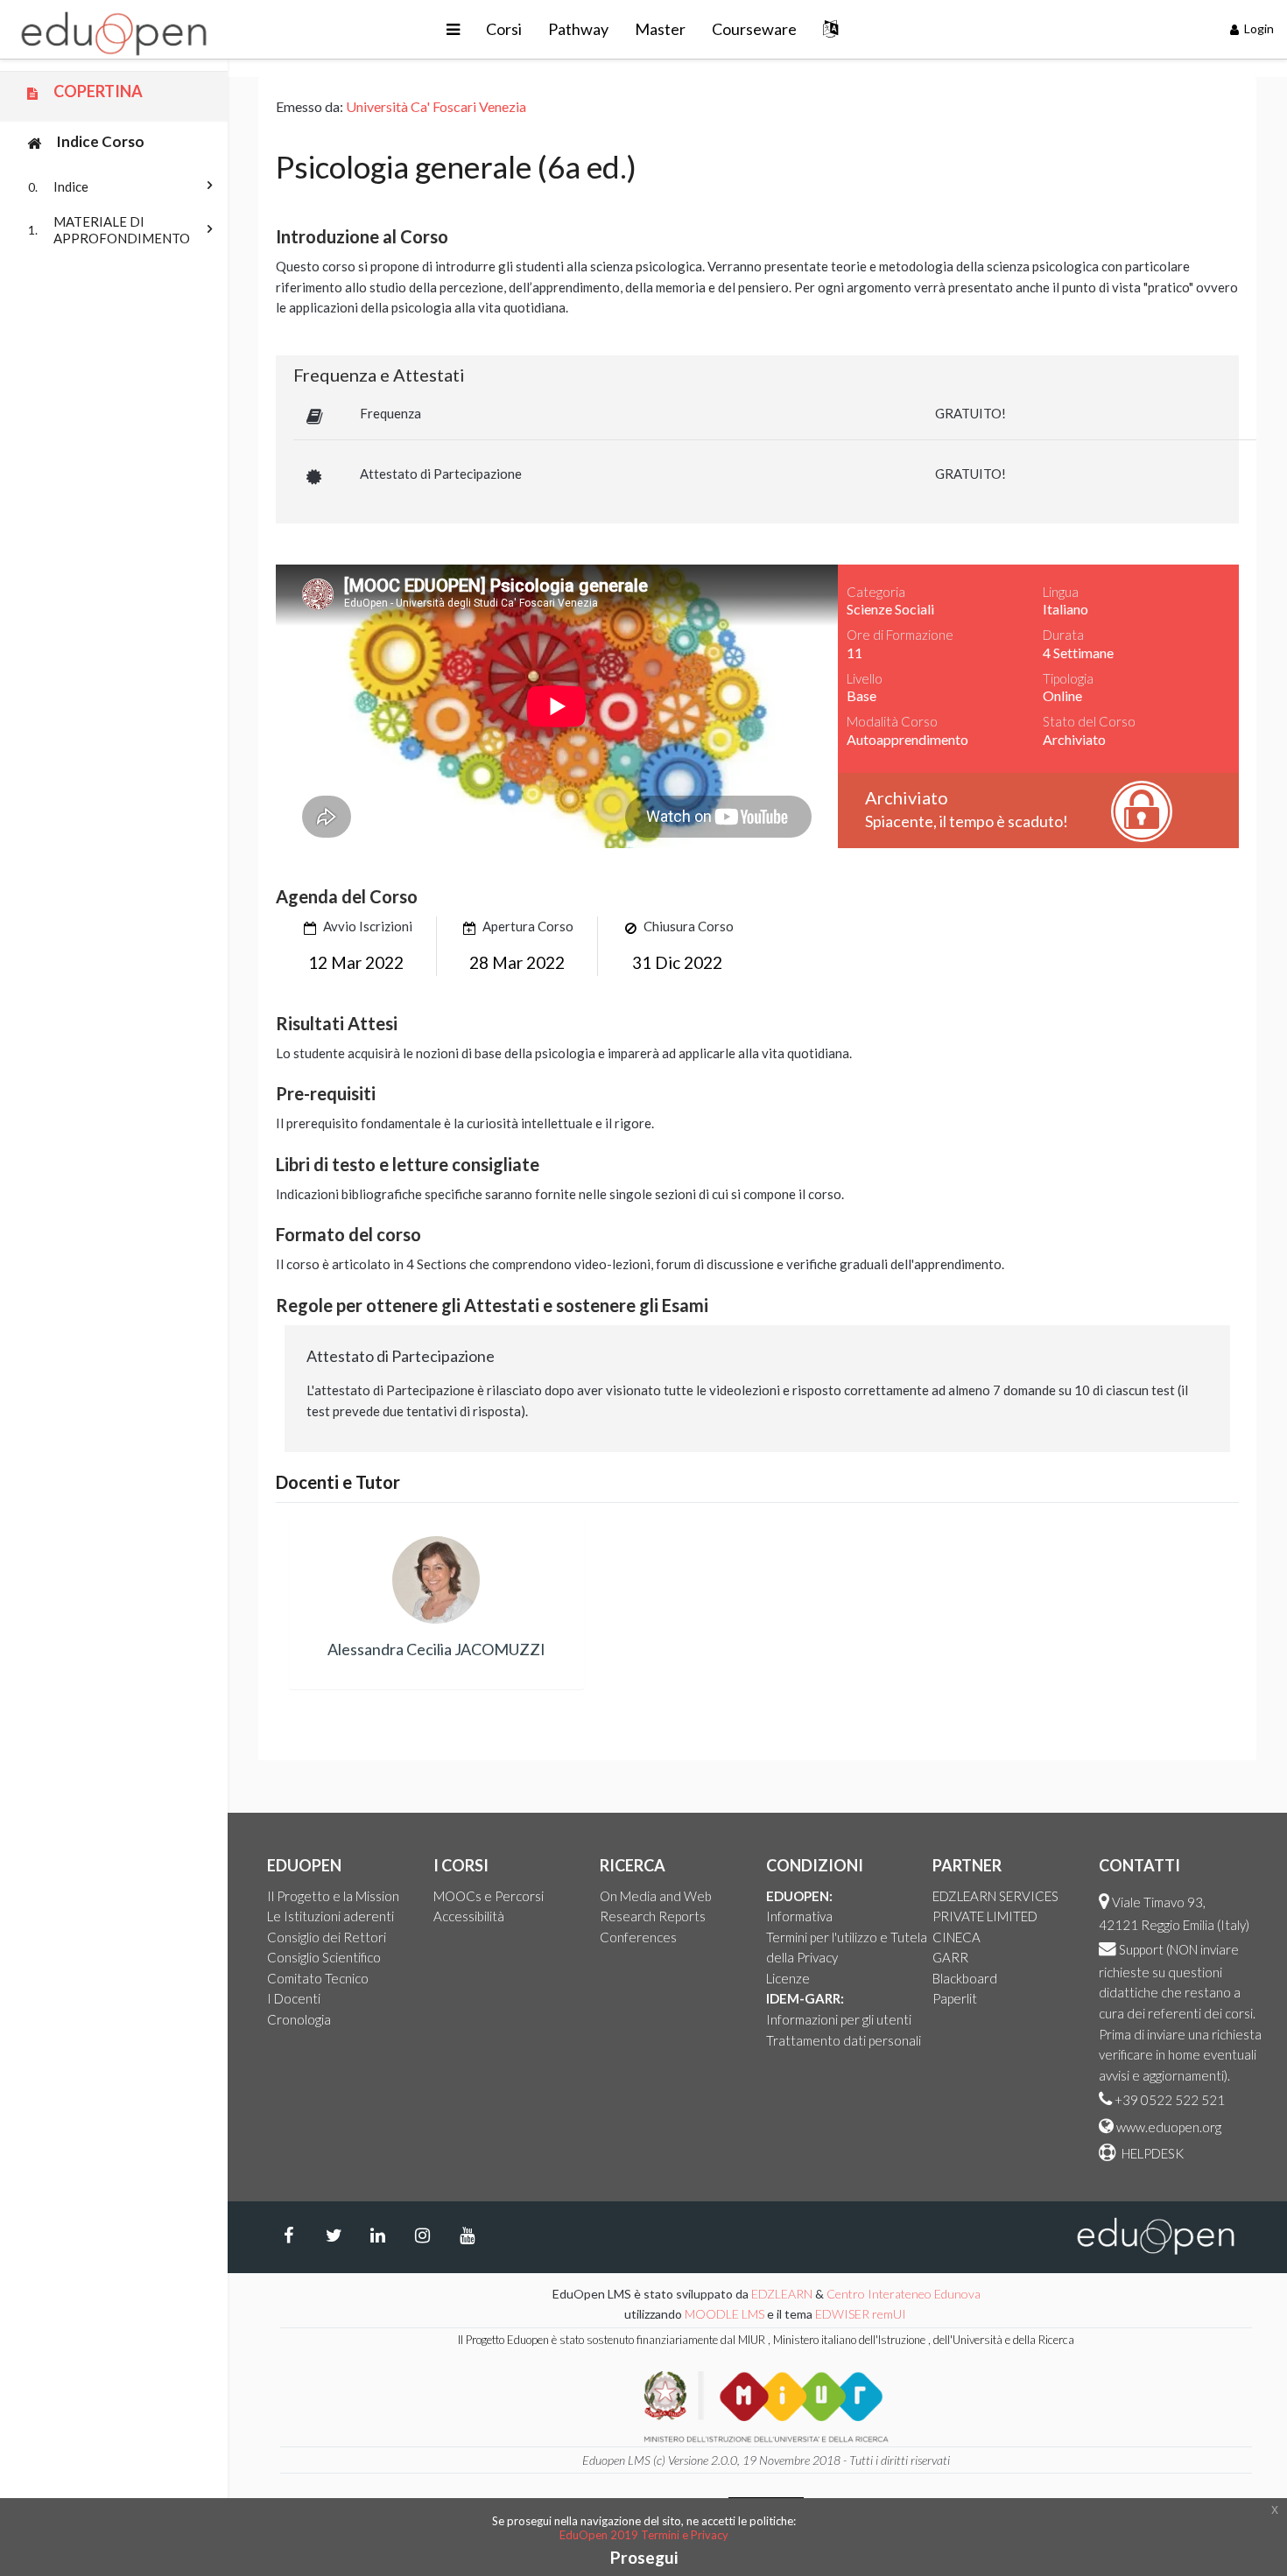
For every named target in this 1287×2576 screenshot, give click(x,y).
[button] (453, 29)
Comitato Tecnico (318, 1978)
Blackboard (965, 1978)
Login (1258, 28)
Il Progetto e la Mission (333, 1896)
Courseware (754, 29)
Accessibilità (469, 1916)
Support (1141, 1949)
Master (660, 29)
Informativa (799, 1916)
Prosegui (644, 2557)
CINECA (956, 1937)
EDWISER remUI (862, 2314)
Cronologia (299, 2019)
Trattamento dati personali (844, 2040)
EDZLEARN (782, 2294)
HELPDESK (1151, 2153)
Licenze (788, 1978)
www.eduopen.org (1169, 2127)
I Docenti (294, 1998)
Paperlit (955, 1998)
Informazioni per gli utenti (839, 2019)
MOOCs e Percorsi (489, 1896)
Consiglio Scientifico (324, 1957)
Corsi (504, 29)
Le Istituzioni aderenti (331, 1916)
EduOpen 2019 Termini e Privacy (644, 2535)
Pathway (578, 29)
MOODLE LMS (724, 2314)
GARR (950, 1957)
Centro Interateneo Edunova (904, 2294)
